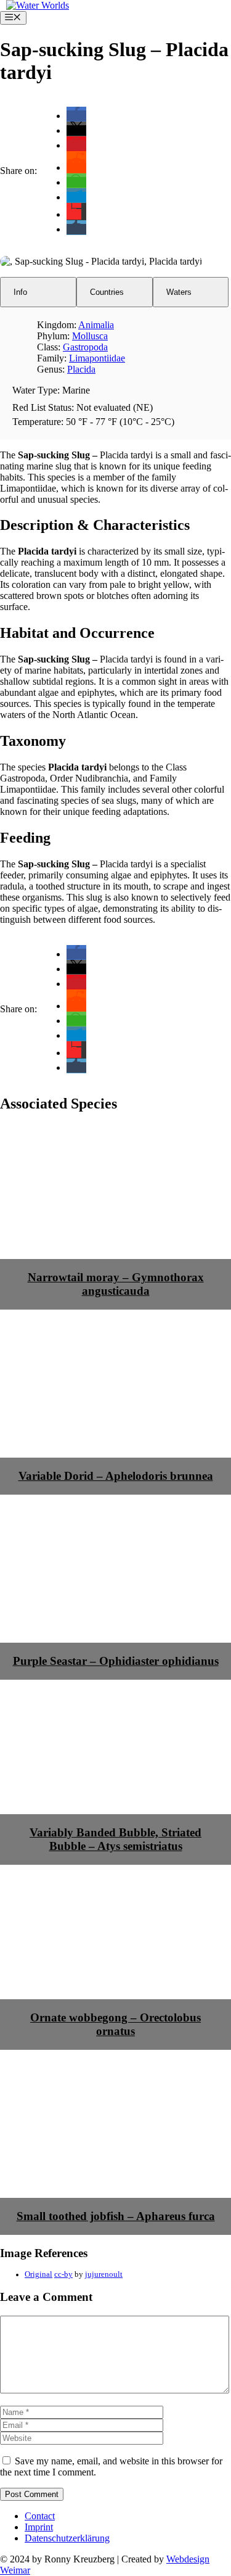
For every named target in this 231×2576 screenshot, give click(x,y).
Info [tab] (20, 292)
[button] (76, 116)
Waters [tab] (179, 292)
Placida (81, 369)
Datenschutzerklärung (67, 2538)
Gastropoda (85, 347)
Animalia (96, 325)
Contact (40, 2516)
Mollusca (90, 336)
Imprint (39, 2527)
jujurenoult (104, 2274)
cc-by (63, 2274)
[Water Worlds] (38, 5)
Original (38, 2274)
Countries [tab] (107, 292)
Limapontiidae (97, 358)
